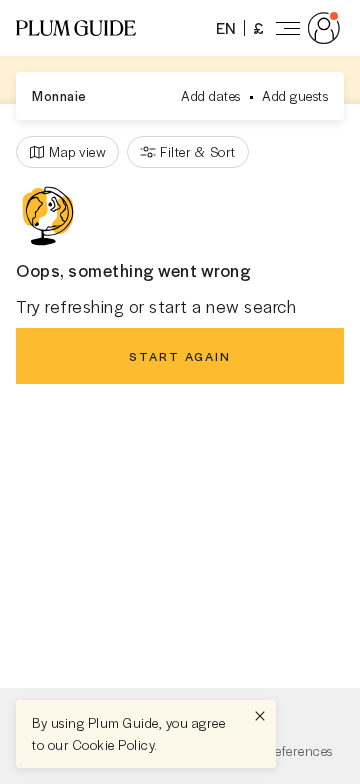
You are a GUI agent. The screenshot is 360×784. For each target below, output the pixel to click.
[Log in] (304, 28)
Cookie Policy (114, 744)
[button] (76, 28)
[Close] (260, 716)
